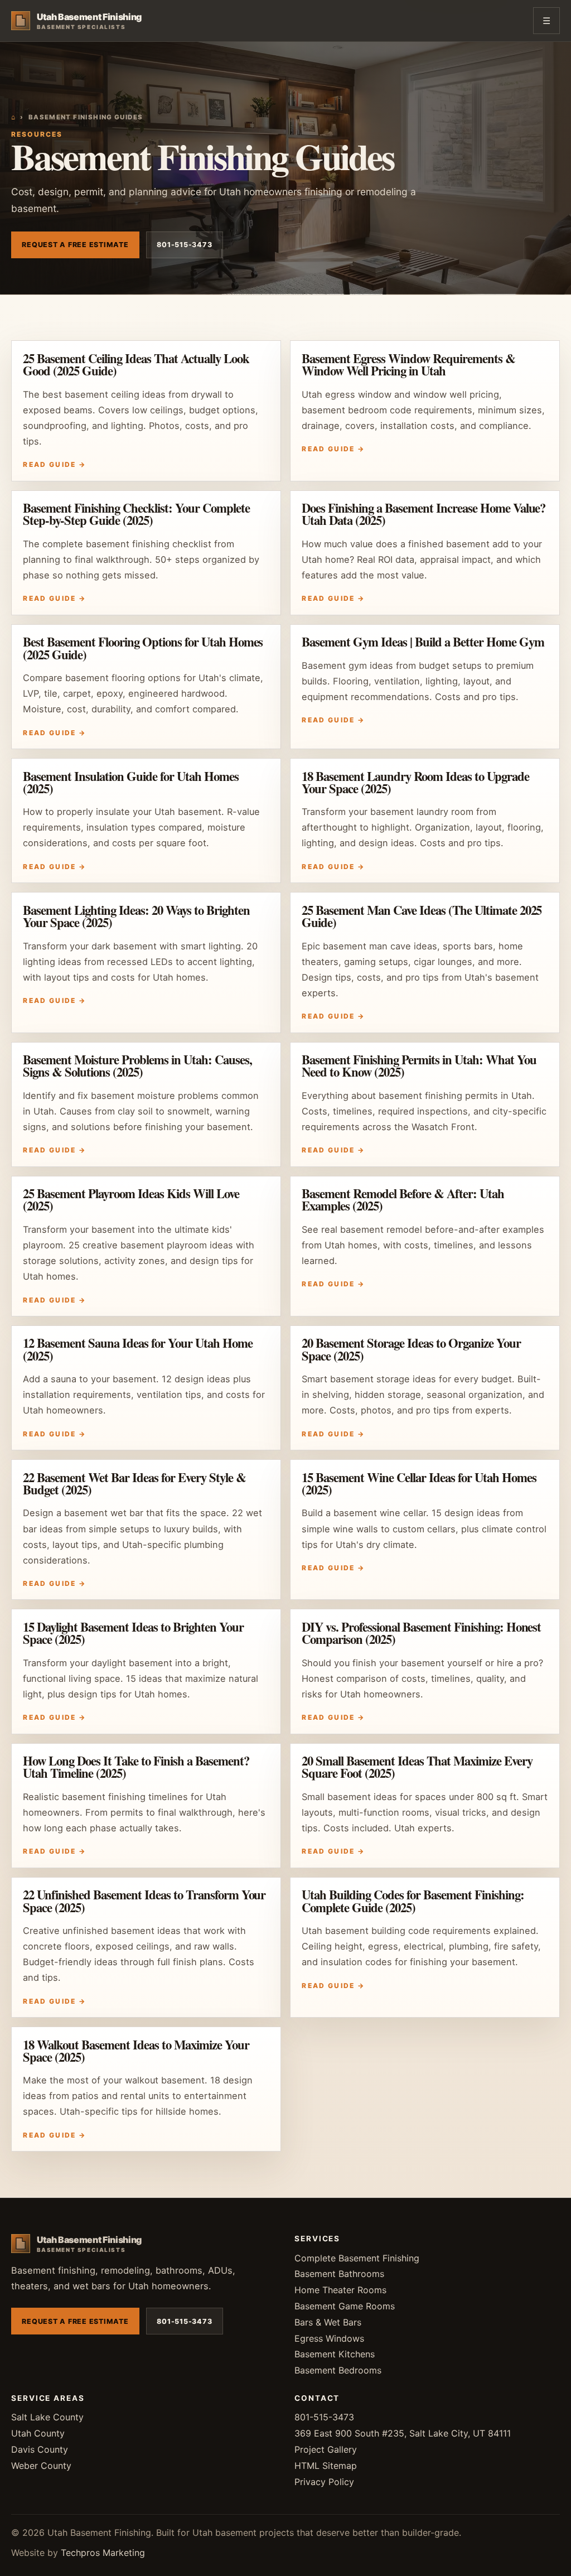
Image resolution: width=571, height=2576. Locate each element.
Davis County (40, 2449)
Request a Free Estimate (75, 245)
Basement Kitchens (335, 2354)
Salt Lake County (47, 2417)
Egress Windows (329, 2338)
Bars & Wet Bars (328, 2322)
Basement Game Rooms (345, 2306)
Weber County (41, 2466)
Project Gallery (326, 2449)
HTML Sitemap (326, 2466)
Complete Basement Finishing (357, 2258)
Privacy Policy (324, 2482)
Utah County (38, 2433)
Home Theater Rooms (340, 2290)
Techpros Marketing (103, 2553)
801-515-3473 (184, 245)
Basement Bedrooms (338, 2370)
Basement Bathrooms (339, 2274)
